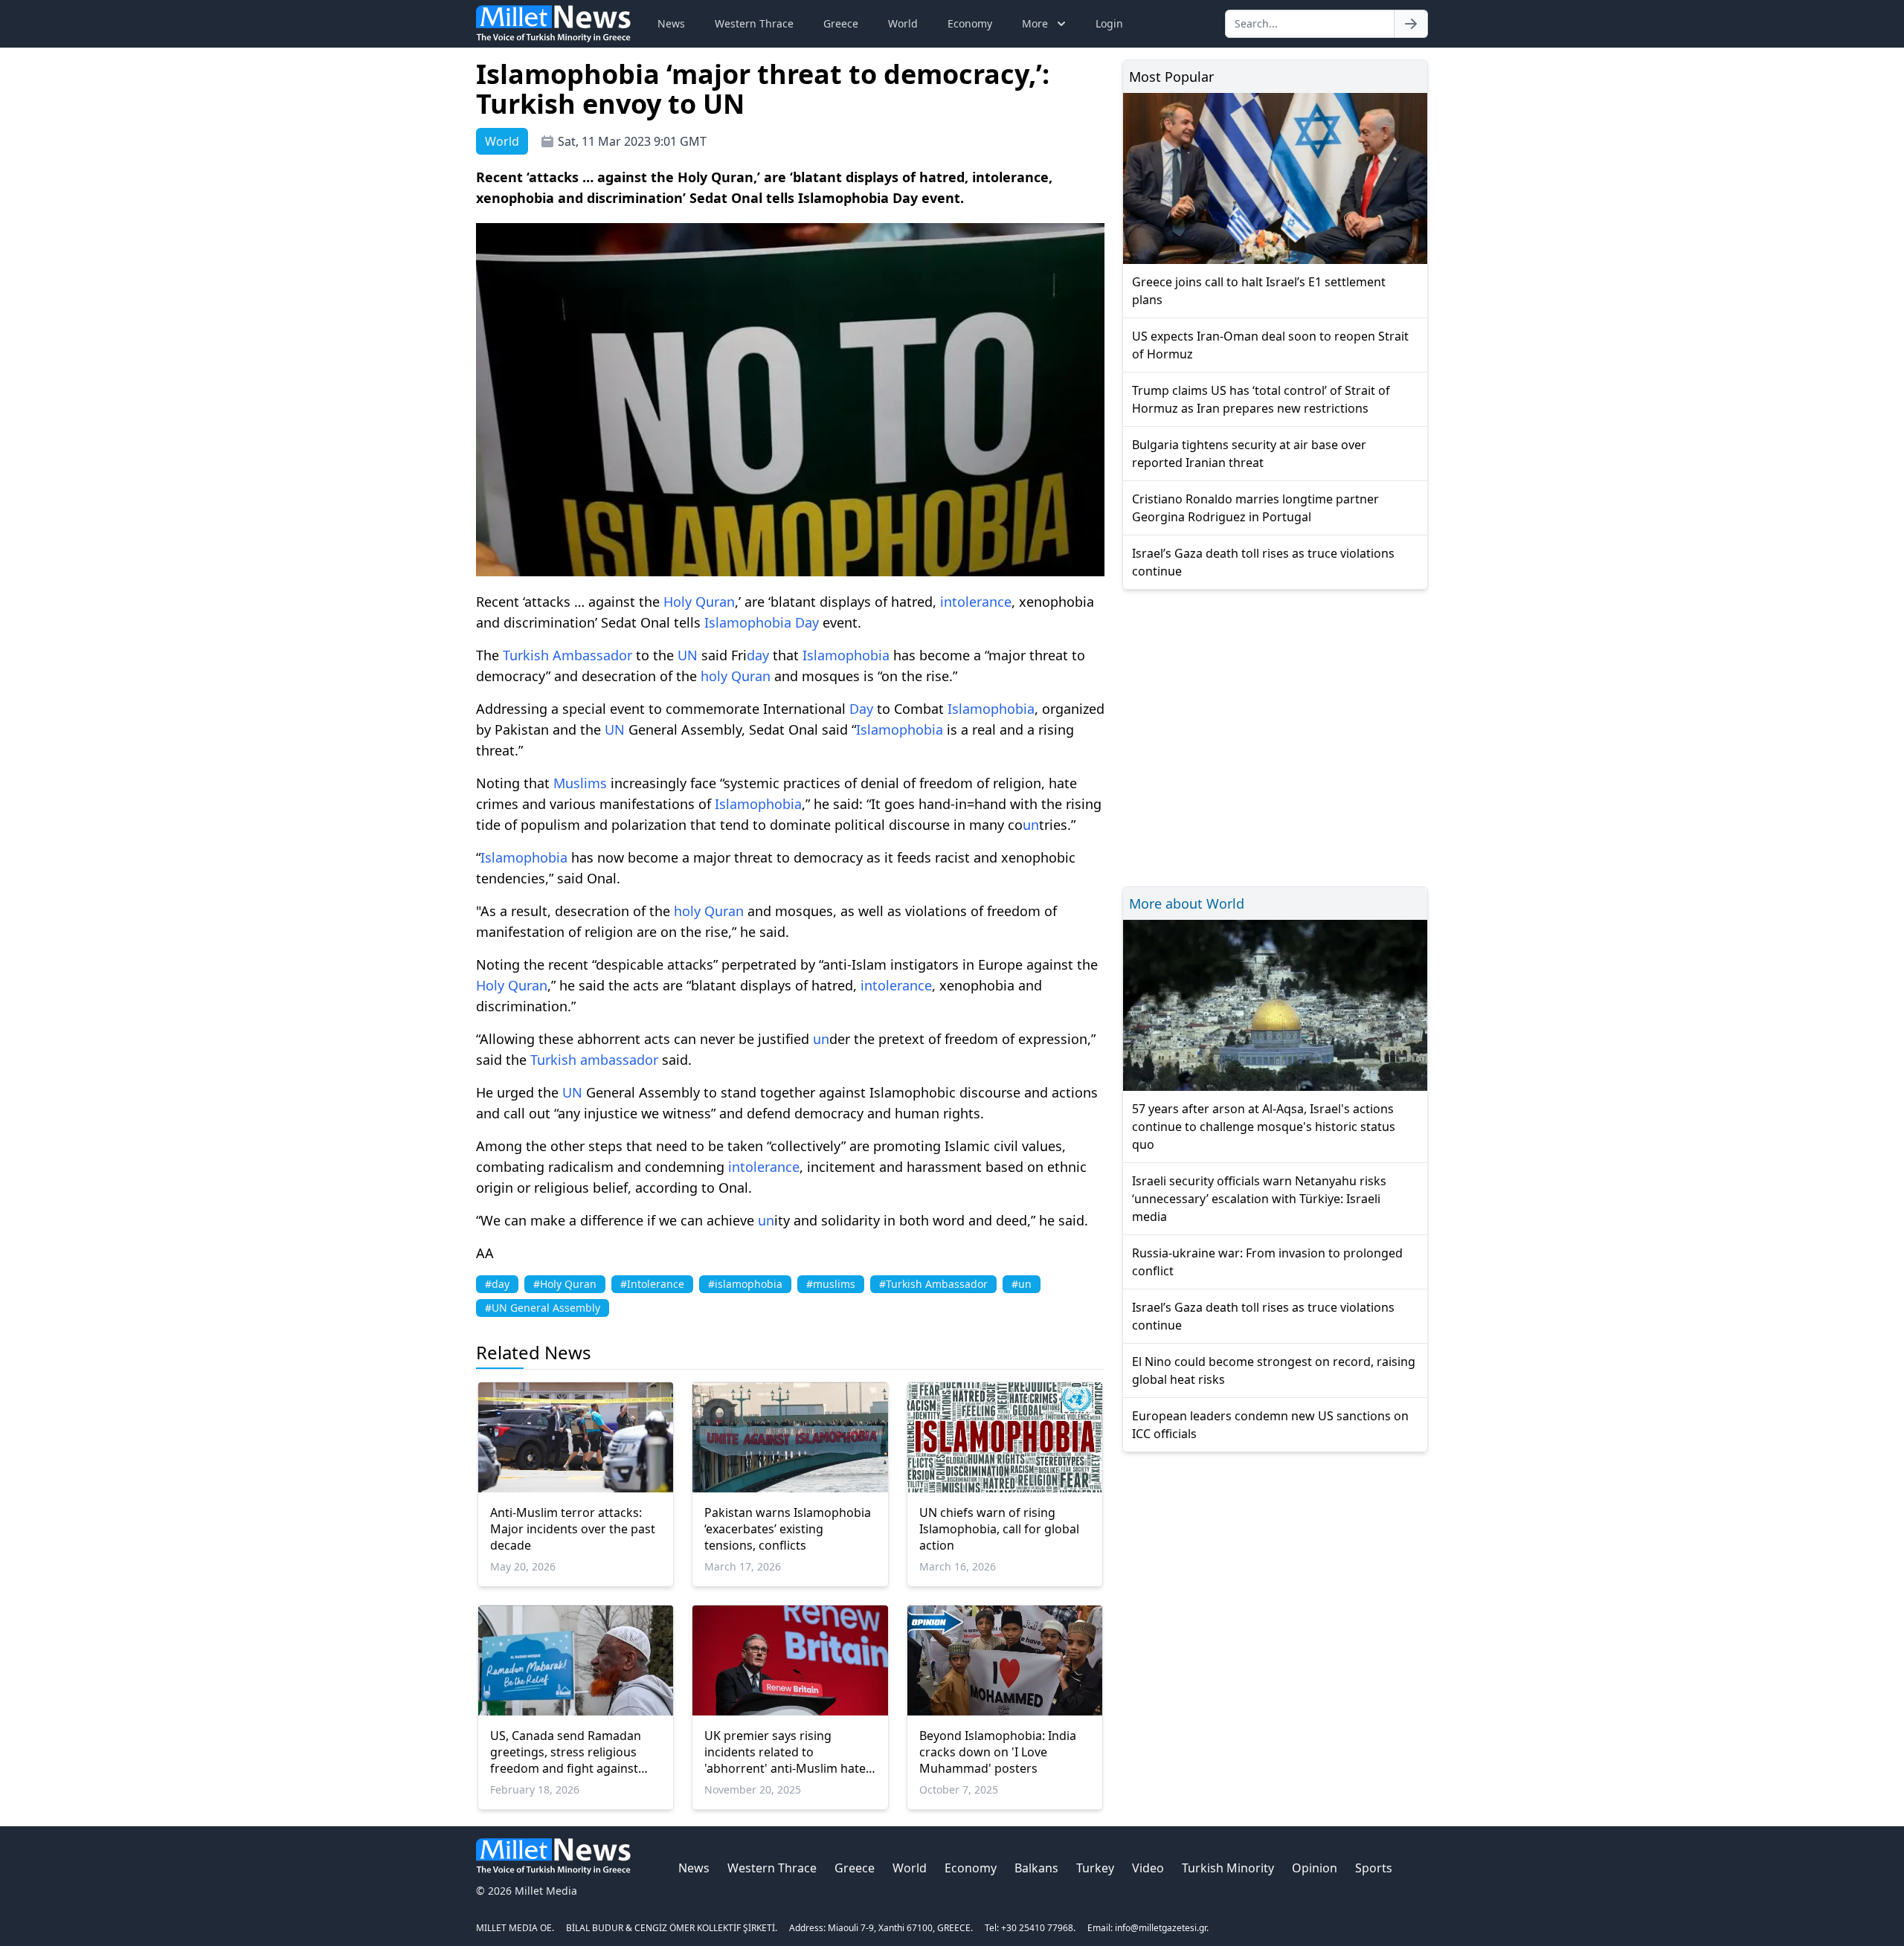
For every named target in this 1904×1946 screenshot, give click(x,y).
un (1031, 825)
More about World (1187, 903)
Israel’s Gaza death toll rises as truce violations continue (1263, 562)
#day (497, 1284)
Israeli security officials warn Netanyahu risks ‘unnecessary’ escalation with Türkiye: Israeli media (1259, 1199)
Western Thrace (754, 23)
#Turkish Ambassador (933, 1284)
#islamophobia (745, 1284)
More (1035, 23)
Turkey (1095, 1868)
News (671, 23)
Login (1109, 23)
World (903, 23)
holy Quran (736, 676)
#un (1022, 1284)
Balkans (1036, 1868)
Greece (841, 23)
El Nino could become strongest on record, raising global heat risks (1274, 1370)
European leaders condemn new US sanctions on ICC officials (1270, 1425)
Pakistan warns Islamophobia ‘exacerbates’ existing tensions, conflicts (788, 1529)
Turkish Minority (1228, 1868)
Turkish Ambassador (567, 655)
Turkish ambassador (594, 1060)
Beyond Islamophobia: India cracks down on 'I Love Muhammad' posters (998, 1752)
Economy (970, 23)
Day (807, 622)
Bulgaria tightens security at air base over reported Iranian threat (1249, 454)
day (758, 655)
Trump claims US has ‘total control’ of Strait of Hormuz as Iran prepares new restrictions (1261, 399)
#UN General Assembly (543, 1308)
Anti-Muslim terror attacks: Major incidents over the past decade (573, 1529)
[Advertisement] (1275, 736)
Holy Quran (699, 602)
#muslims (831, 1284)
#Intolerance (652, 1284)
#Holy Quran (565, 1284)
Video (1148, 1868)
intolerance (976, 602)
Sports (1374, 1868)
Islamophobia (748, 622)
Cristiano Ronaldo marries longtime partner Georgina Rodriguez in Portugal (1255, 508)
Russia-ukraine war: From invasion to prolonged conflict (1267, 1262)
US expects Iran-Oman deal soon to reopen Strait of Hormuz (1270, 345)
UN (688, 655)
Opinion (1315, 1868)
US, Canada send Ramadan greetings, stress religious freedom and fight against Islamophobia (566, 1752)
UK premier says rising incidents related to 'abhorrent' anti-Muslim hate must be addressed (785, 1752)
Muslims (580, 783)
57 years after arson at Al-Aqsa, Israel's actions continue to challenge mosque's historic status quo (1264, 1127)
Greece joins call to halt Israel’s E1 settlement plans (1259, 291)
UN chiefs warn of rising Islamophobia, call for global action (999, 1529)
